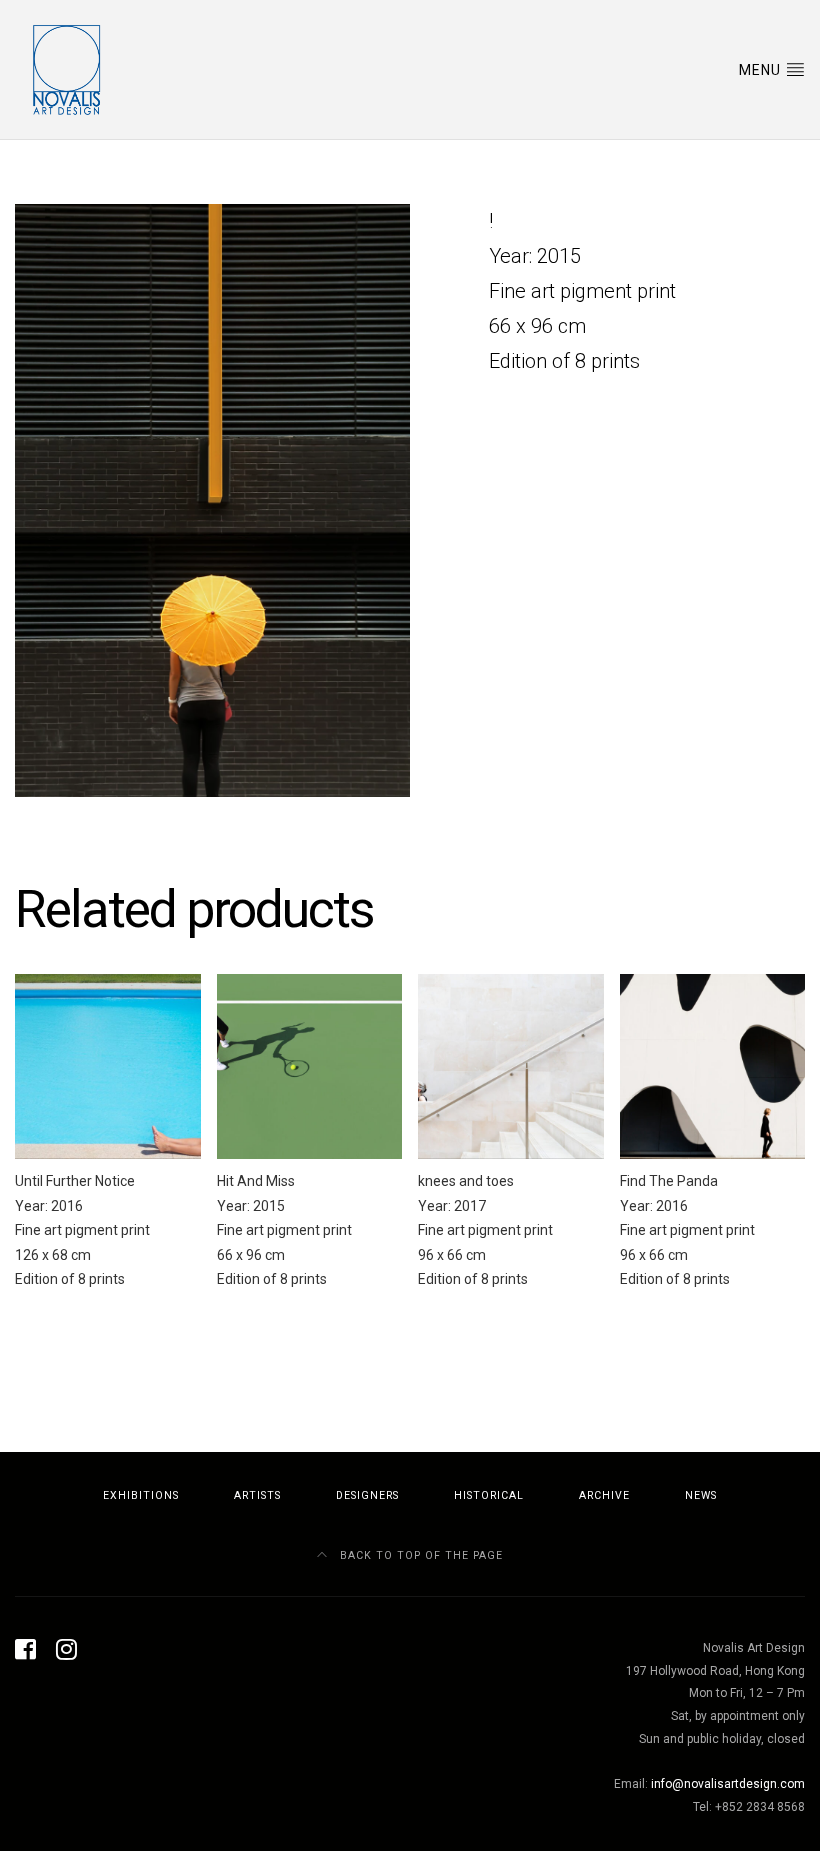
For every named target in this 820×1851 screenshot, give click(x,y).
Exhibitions (141, 1495)
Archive (604, 1495)
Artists (257, 1495)
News (701, 1495)
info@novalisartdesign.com (728, 1784)
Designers (367, 1495)
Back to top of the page (419, 1555)
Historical (489, 1495)
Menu (762, 70)
